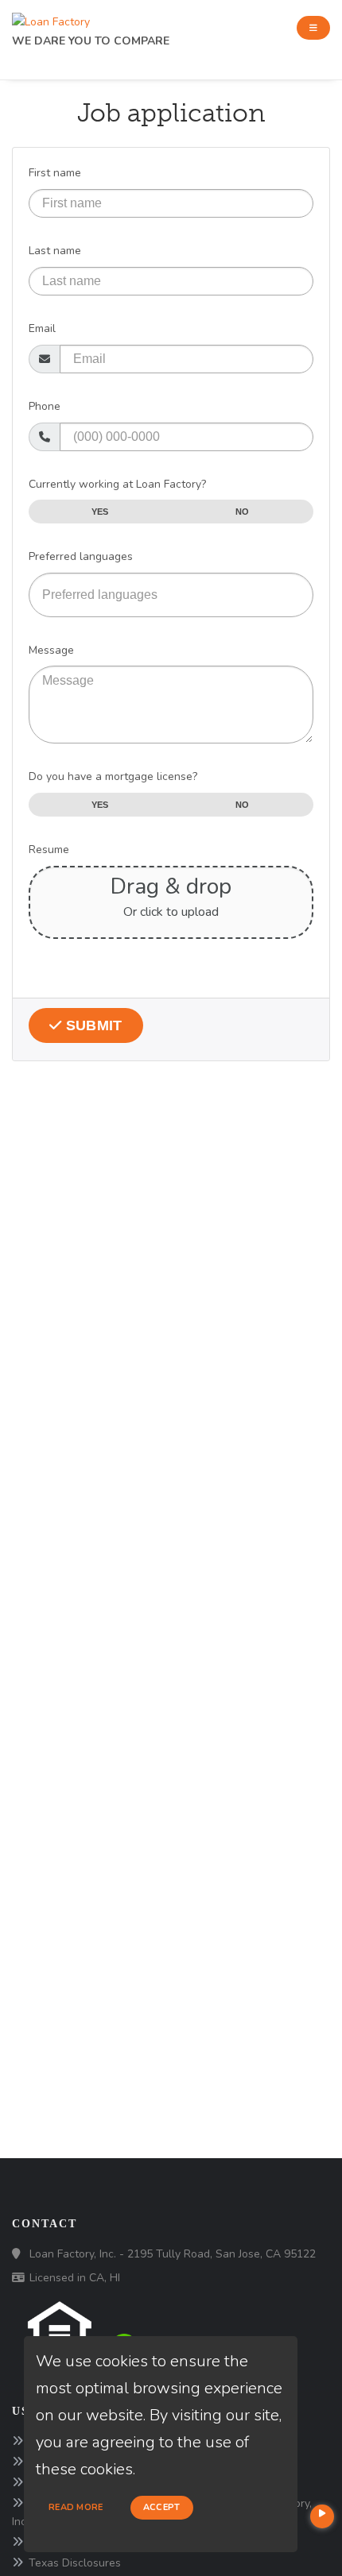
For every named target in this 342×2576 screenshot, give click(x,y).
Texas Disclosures (75, 2563)
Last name (55, 251)
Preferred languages (81, 556)
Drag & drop (171, 886)
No (243, 512)
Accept (162, 2507)
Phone (45, 406)
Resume (49, 850)
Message (51, 650)
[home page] (51, 18)
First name (55, 173)
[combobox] (171, 595)
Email (42, 328)
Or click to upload (171, 912)
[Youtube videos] (322, 2516)
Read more (76, 2507)
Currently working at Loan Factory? (117, 484)
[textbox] (171, 595)
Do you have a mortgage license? (113, 776)
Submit (92, 1025)
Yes (100, 512)
